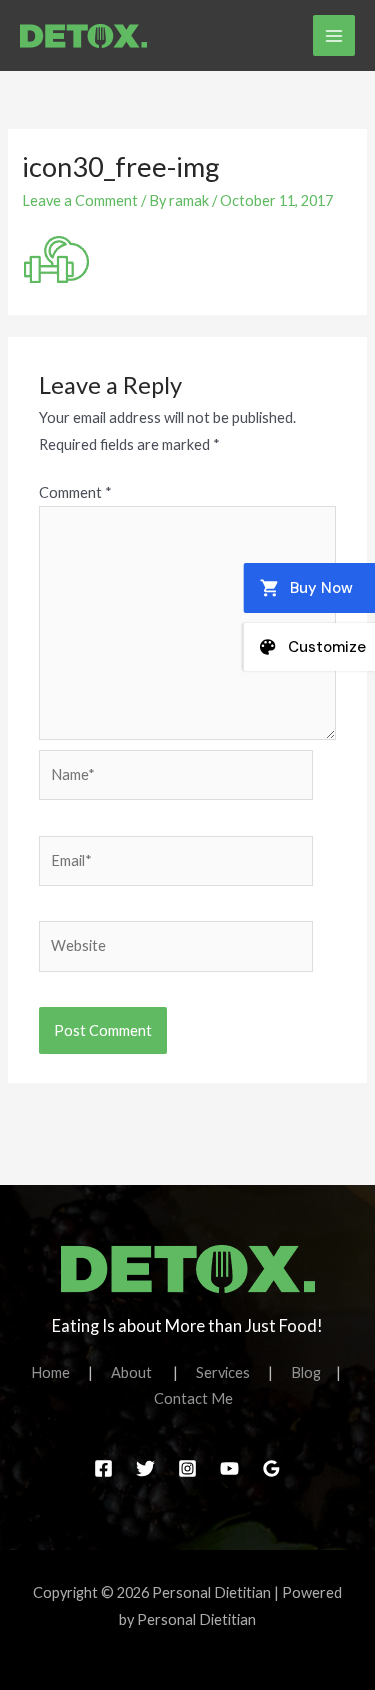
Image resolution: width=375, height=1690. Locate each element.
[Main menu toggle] (334, 36)
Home (59, 1372)
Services (232, 1372)
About (142, 1372)
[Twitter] (145, 1468)
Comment (75, 492)
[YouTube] (229, 1468)
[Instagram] (187, 1468)
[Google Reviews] (271, 1468)
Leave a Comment (80, 200)
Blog (306, 1372)
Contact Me (193, 1398)
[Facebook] (103, 1468)
